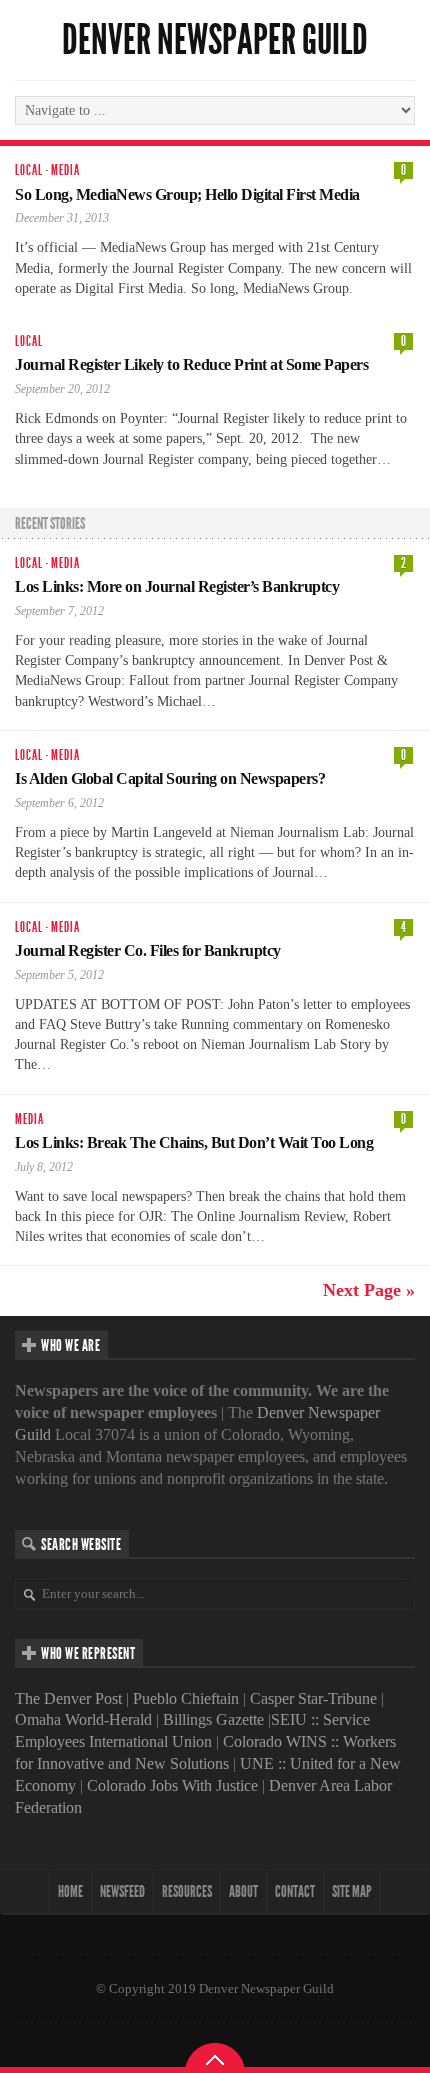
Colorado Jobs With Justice (172, 1785)
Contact (295, 1891)
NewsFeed (122, 1891)
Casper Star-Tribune (313, 1698)
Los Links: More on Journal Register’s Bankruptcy (177, 586)
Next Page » (369, 1290)
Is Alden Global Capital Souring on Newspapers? (170, 778)
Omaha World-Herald (83, 1719)
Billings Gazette (213, 1719)
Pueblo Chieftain (186, 1698)
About (243, 1891)
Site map (352, 1891)
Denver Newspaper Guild (215, 40)
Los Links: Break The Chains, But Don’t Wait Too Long (194, 1142)
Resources (187, 1891)
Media (65, 170)
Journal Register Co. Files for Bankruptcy (148, 950)
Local (29, 170)
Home (70, 1891)
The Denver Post (68, 1698)
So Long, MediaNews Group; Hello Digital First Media (187, 194)
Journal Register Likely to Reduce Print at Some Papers (191, 364)
